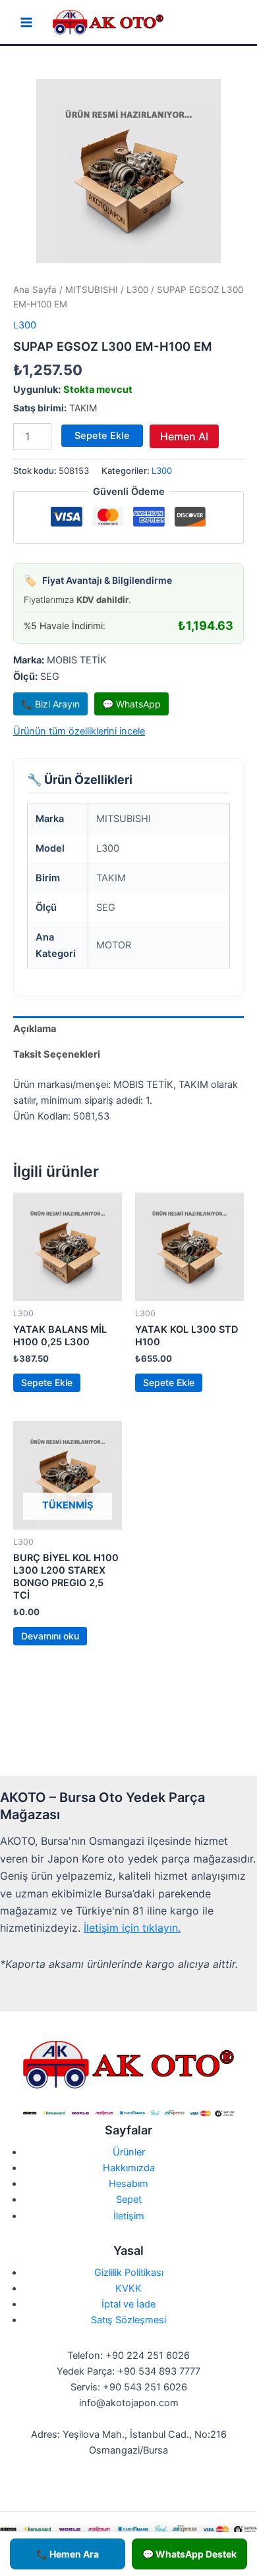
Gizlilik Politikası (129, 2273)
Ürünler (129, 2152)
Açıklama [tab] (35, 1029)
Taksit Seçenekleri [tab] (57, 1054)
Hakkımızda (129, 2168)
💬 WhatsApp (131, 704)
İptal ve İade (128, 2304)
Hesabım (128, 2184)
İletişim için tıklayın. (132, 1928)
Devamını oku (50, 1636)
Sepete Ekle (102, 436)
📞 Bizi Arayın (50, 704)
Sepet (129, 2200)
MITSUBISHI (92, 290)
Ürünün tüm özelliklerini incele (79, 731)
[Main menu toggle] (26, 22)
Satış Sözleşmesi (128, 2320)
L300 (137, 290)
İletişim (129, 2216)
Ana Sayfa (35, 290)
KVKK (128, 2288)
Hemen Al (184, 436)
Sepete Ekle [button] (47, 1382)
